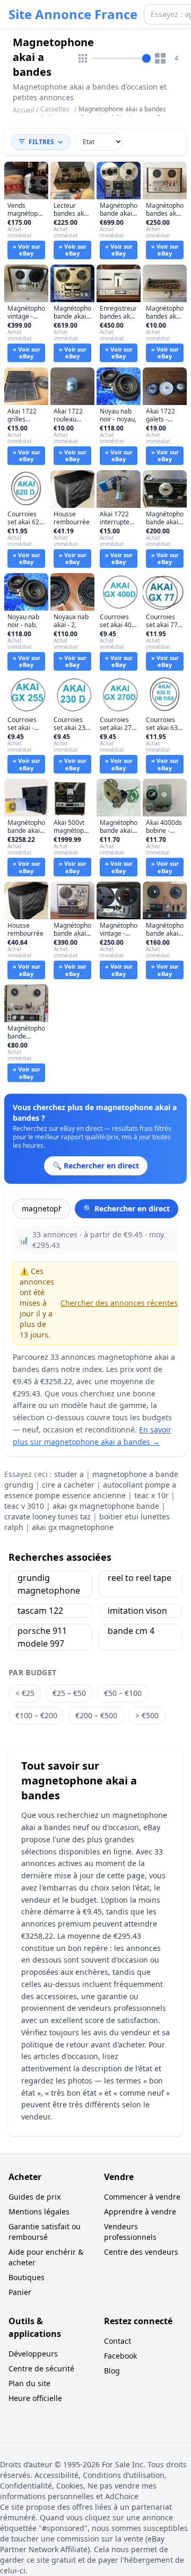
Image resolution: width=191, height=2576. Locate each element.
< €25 (25, 1693)
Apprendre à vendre (140, 2212)
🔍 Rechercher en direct (127, 1208)
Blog (112, 2371)
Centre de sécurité (41, 2368)
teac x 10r (151, 1495)
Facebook (120, 2356)
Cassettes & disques (55, 113)
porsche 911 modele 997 (42, 1637)
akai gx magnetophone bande (106, 1506)
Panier (20, 2292)
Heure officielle (35, 2398)
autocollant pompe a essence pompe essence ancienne (90, 1490)
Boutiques (27, 2277)
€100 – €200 (36, 1715)
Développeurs (33, 2354)
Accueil (23, 110)
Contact (118, 2341)
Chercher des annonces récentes (119, 1303)
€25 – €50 (69, 1693)
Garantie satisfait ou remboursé (45, 2232)
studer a (69, 1474)
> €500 (147, 1715)
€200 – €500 (96, 1715)
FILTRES (41, 142)
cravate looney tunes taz (47, 1516)
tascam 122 (40, 1611)
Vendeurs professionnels (130, 2232)
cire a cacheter (68, 1485)
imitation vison (137, 1611)
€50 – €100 (123, 1693)
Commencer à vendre (142, 2197)
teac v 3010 (24, 1506)
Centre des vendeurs (141, 2252)
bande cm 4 (131, 1631)
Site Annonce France (73, 14)
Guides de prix (34, 2197)
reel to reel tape (140, 1578)
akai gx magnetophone (73, 1527)
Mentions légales (39, 2212)
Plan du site (29, 2383)
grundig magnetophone (49, 1584)
